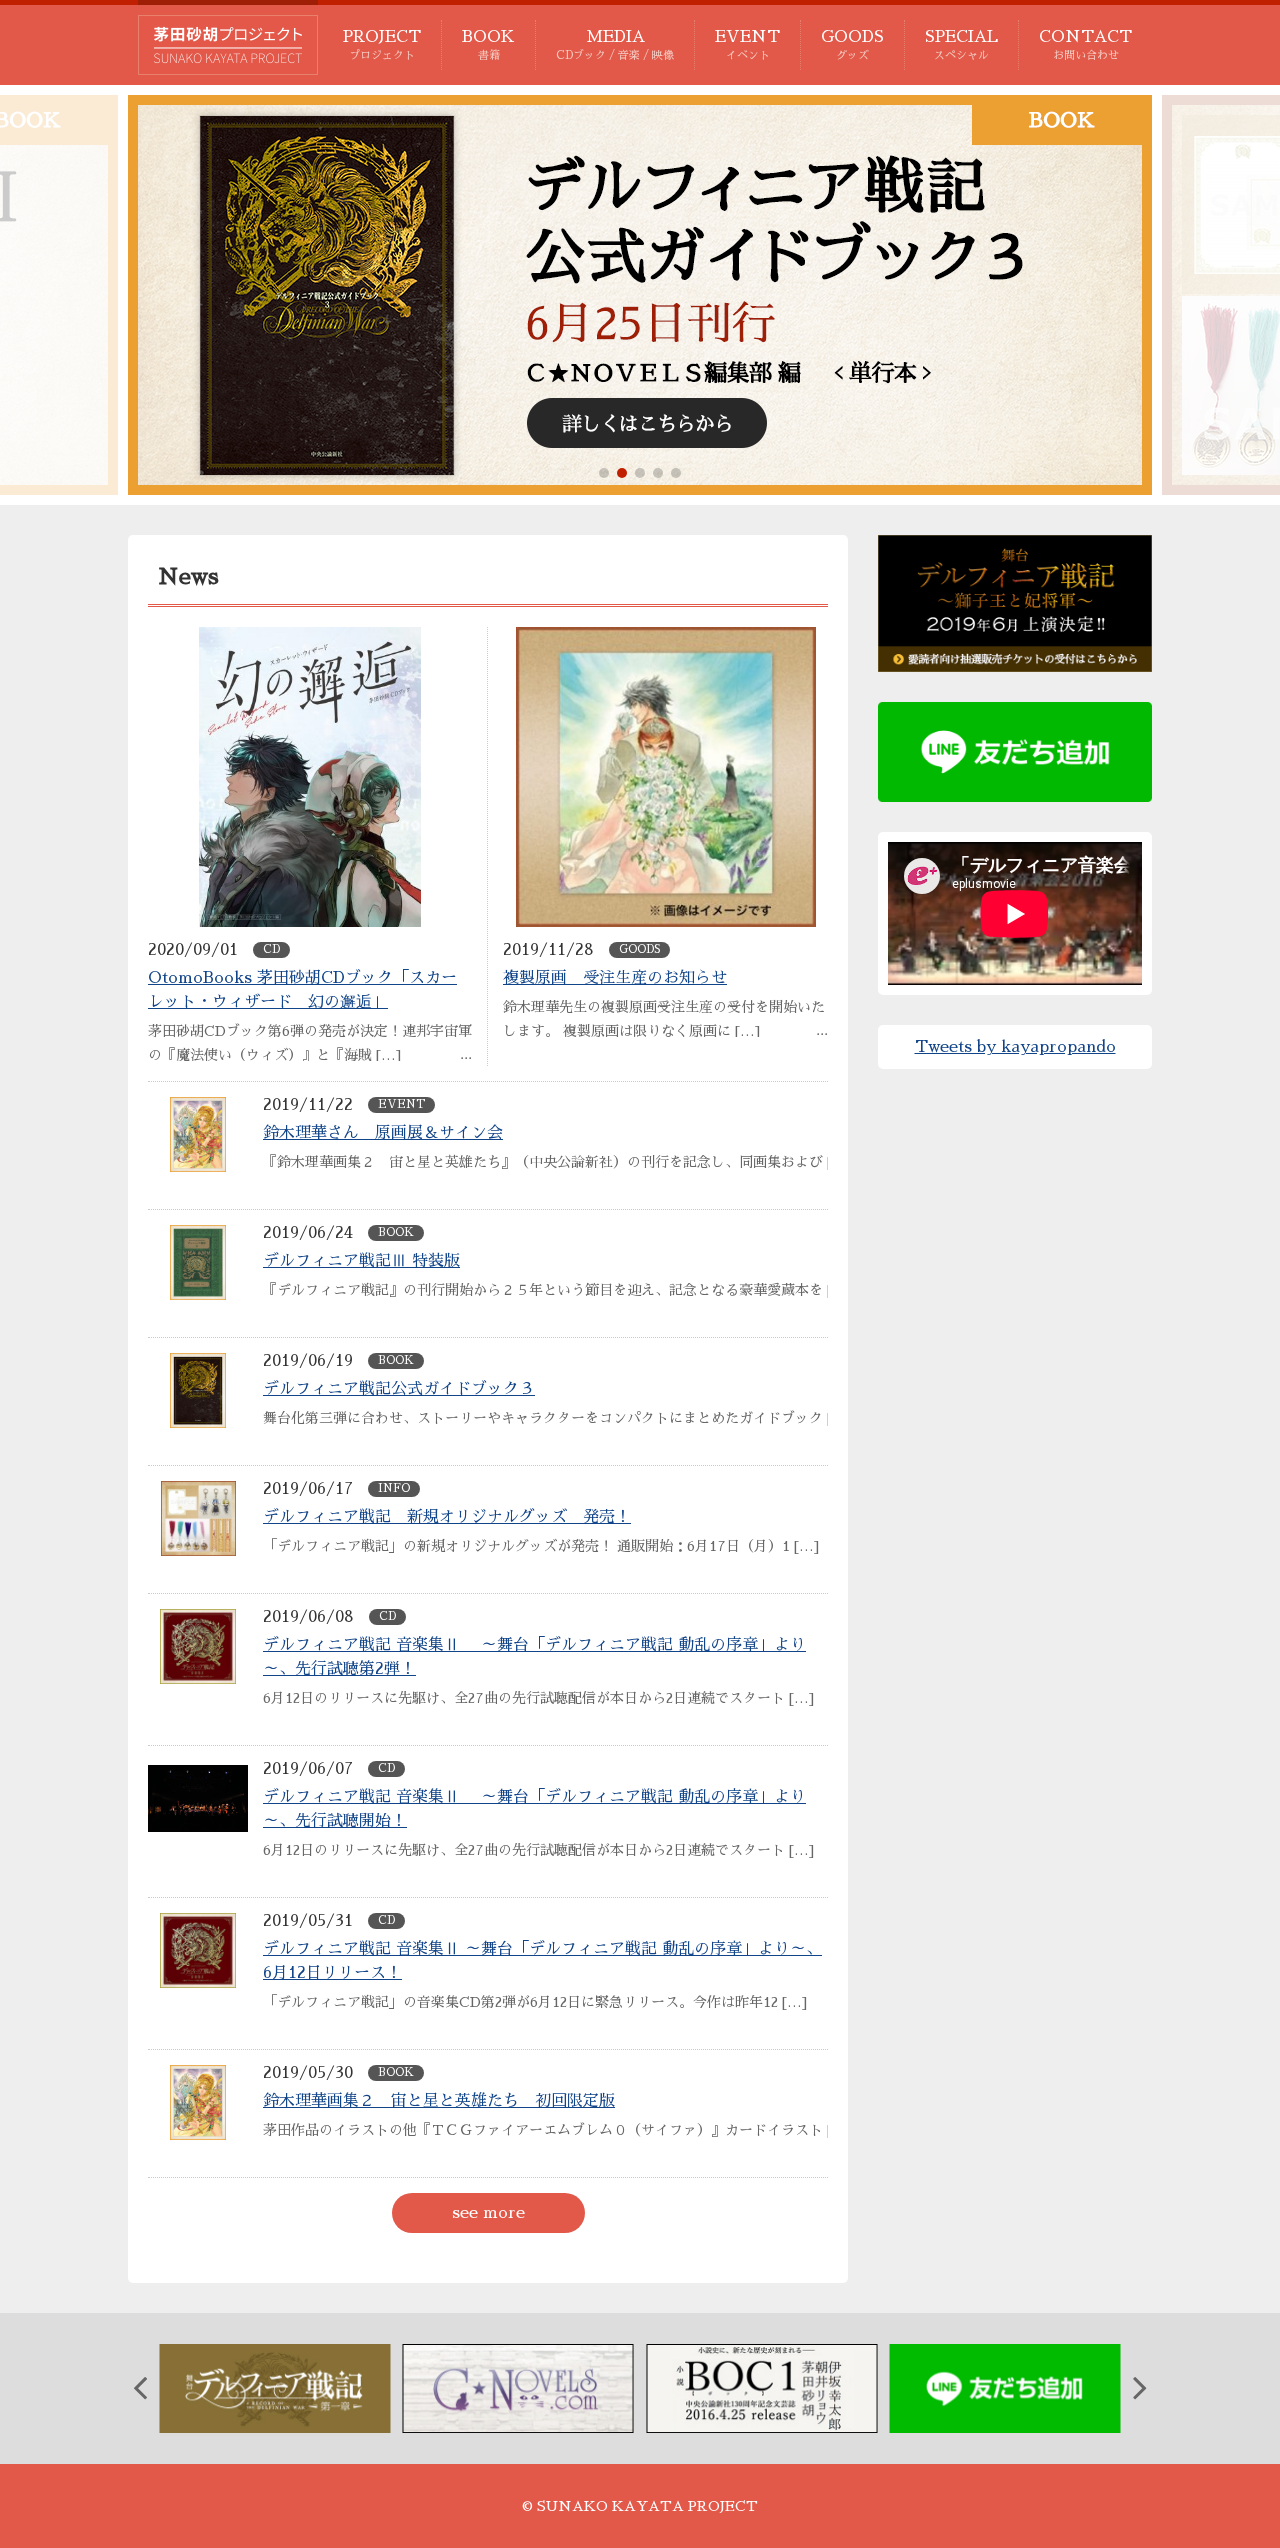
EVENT (747, 45)
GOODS (852, 45)
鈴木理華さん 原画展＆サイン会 (383, 1133)
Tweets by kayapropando (1015, 1047)
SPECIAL (961, 45)
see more (488, 2213)
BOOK (488, 45)
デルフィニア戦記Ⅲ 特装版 (361, 1261)
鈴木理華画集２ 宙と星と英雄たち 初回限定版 (439, 2101)
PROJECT (382, 45)
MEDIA (615, 45)
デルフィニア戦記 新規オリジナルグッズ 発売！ (447, 1517)
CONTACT (1085, 45)
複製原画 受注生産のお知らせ (615, 978)
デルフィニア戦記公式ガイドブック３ (399, 1389)
